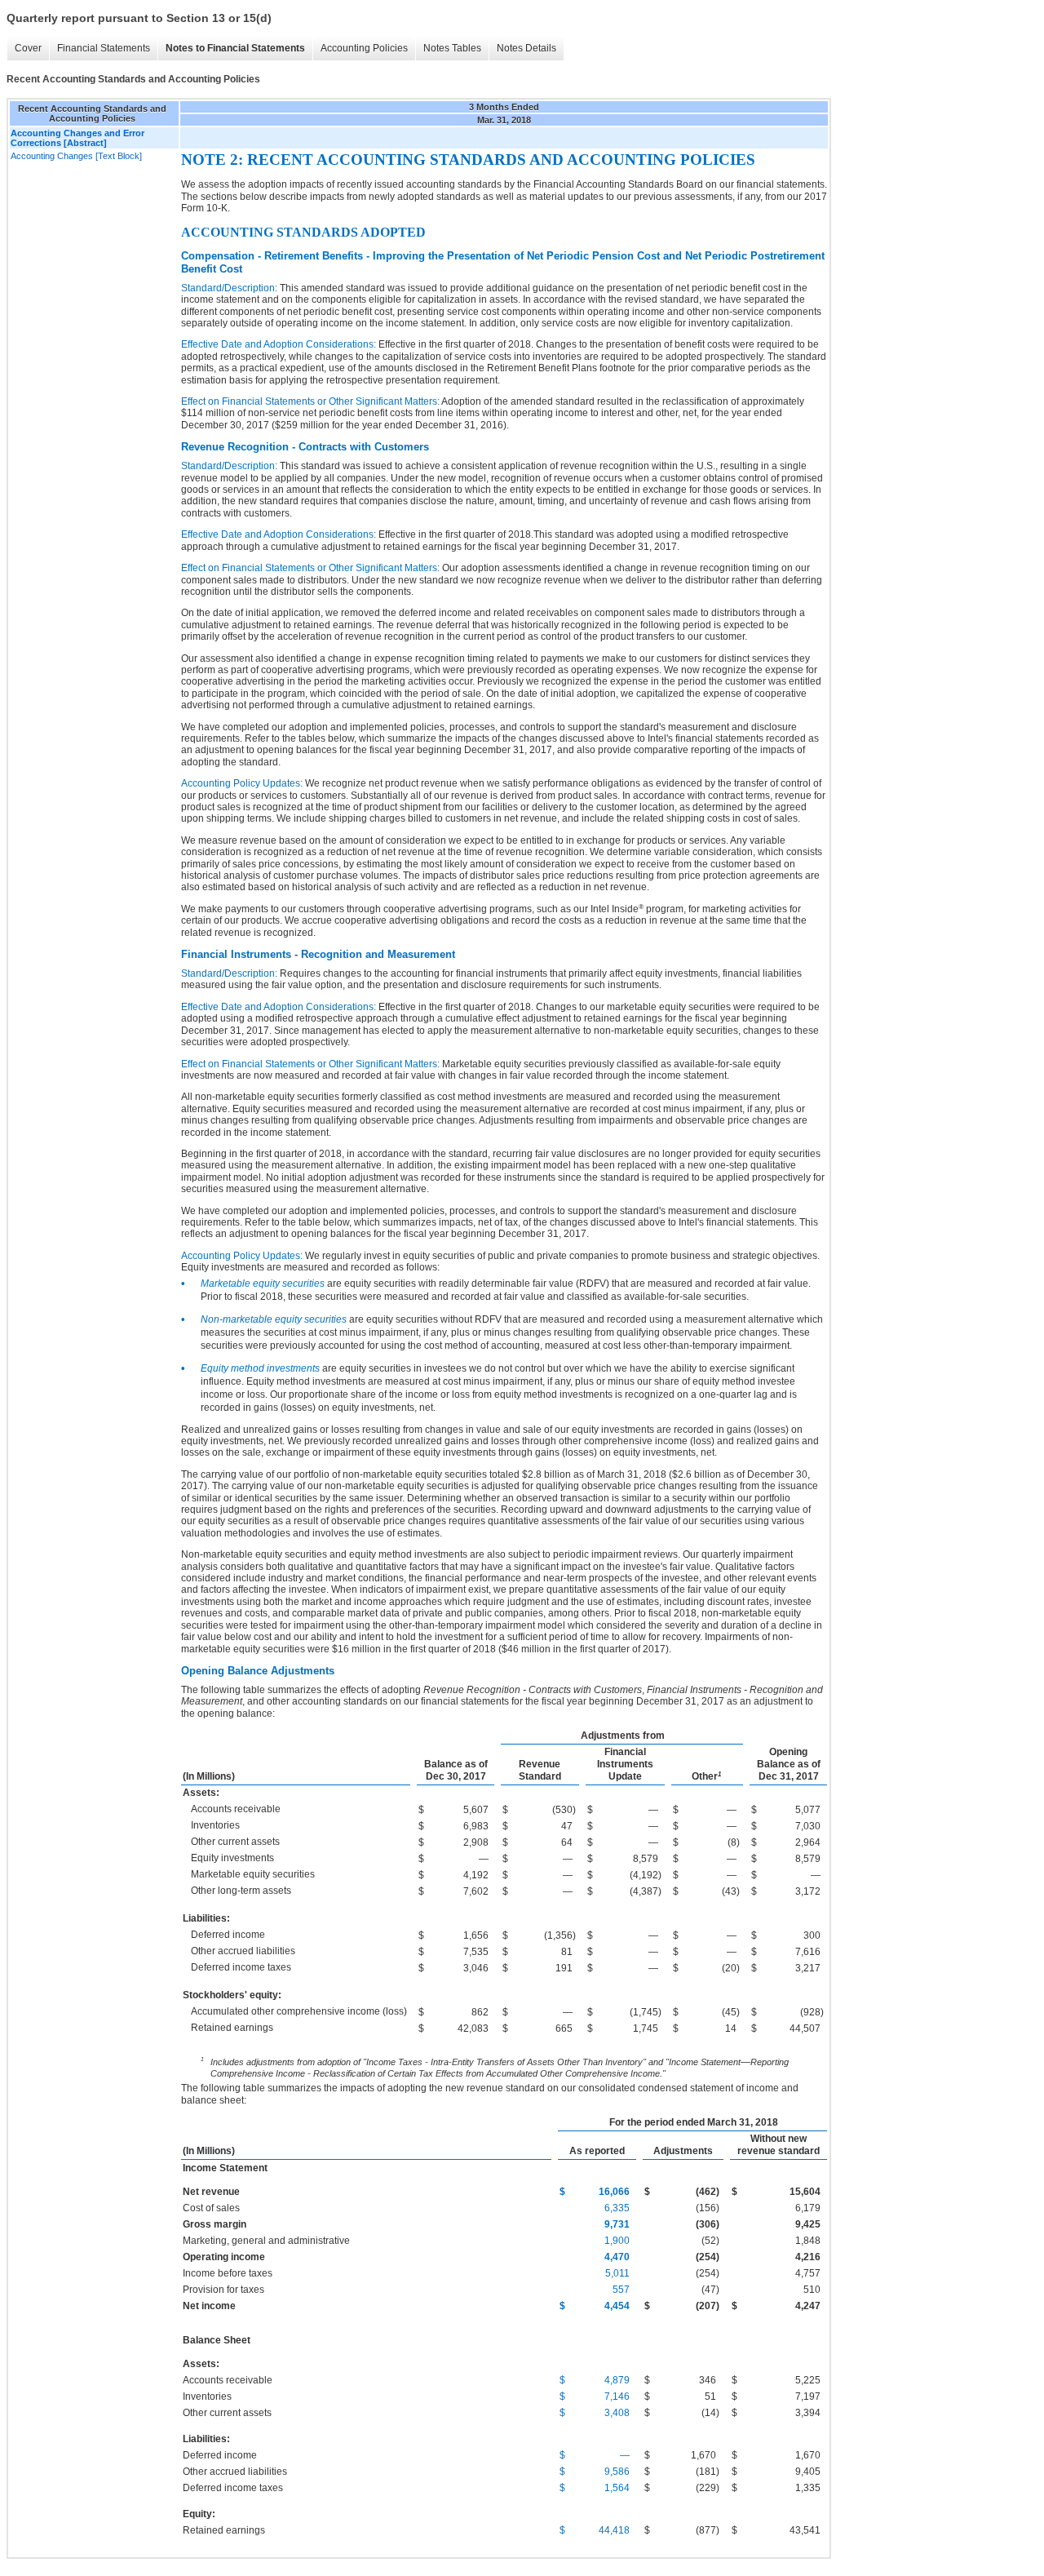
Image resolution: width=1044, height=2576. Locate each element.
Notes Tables (452, 48)
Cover (28, 48)
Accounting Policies (364, 48)
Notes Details (526, 48)
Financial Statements (104, 48)
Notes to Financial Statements (235, 48)
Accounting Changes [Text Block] (76, 156)
